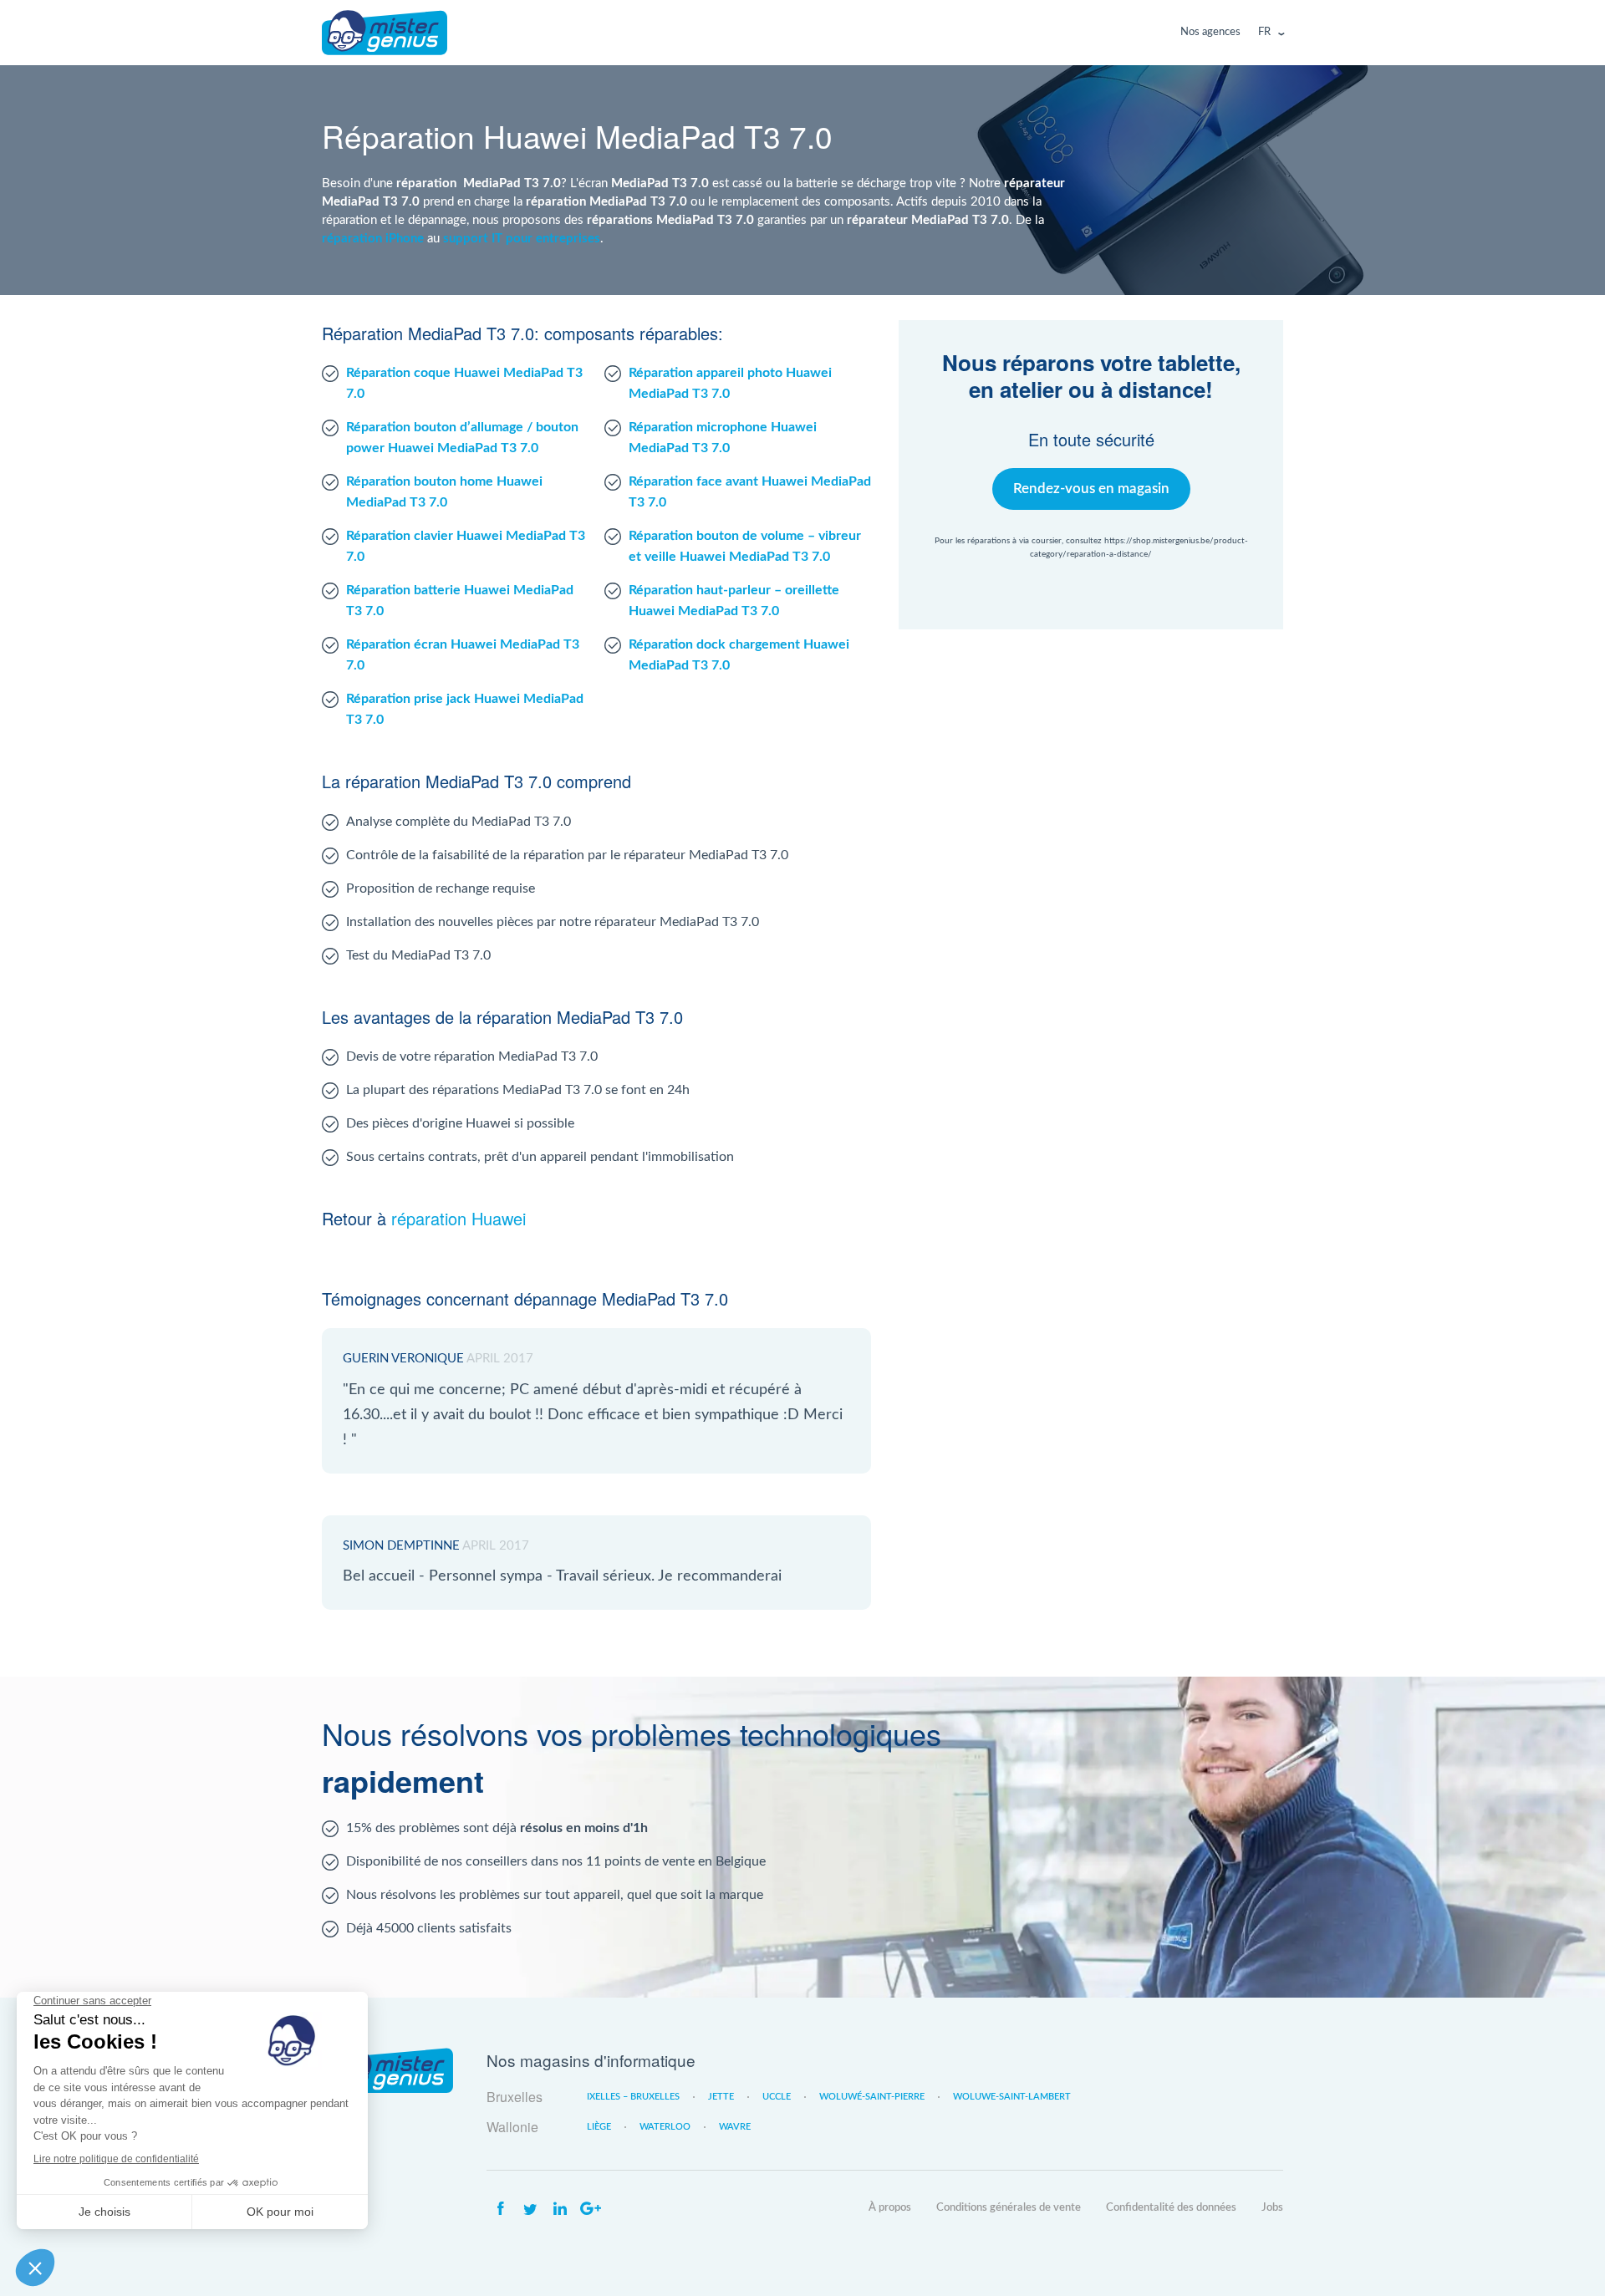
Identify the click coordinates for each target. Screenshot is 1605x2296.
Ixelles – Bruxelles (633, 2097)
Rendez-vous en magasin (1091, 489)
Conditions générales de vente (1009, 2208)
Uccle (777, 2097)
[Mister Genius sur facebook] (500, 2209)
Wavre (735, 2127)
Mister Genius (385, 33)
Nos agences (1210, 32)
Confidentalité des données (1171, 2208)
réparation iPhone (373, 238)
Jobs (1272, 2208)
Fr (1264, 32)
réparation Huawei (459, 1218)
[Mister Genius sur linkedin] (560, 2209)
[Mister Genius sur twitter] (530, 2209)
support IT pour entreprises (522, 238)
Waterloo (665, 2127)
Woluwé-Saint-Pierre (872, 2097)
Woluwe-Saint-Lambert (1012, 2097)
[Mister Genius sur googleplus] (590, 2209)
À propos (890, 2208)
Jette (721, 2097)
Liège (599, 2127)
